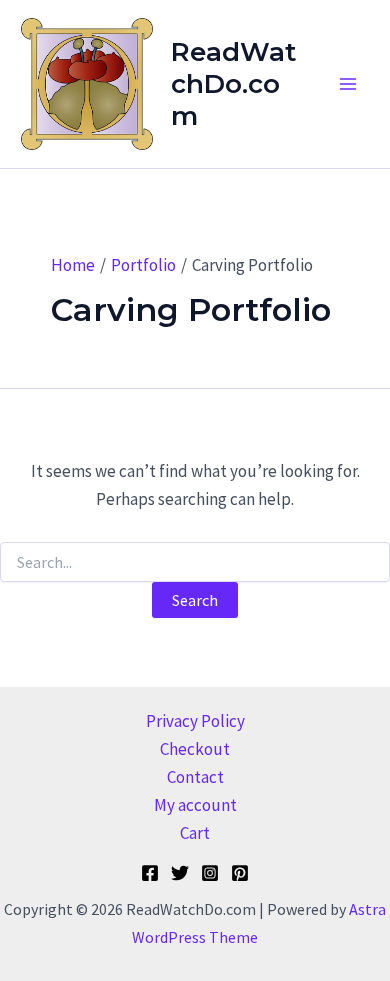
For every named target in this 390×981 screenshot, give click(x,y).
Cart (195, 833)
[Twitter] (180, 873)
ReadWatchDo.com (233, 84)
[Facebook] (150, 873)
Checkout (195, 749)
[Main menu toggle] (348, 84)
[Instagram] (210, 873)
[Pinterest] (240, 873)
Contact (195, 777)
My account (195, 805)
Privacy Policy (195, 721)
